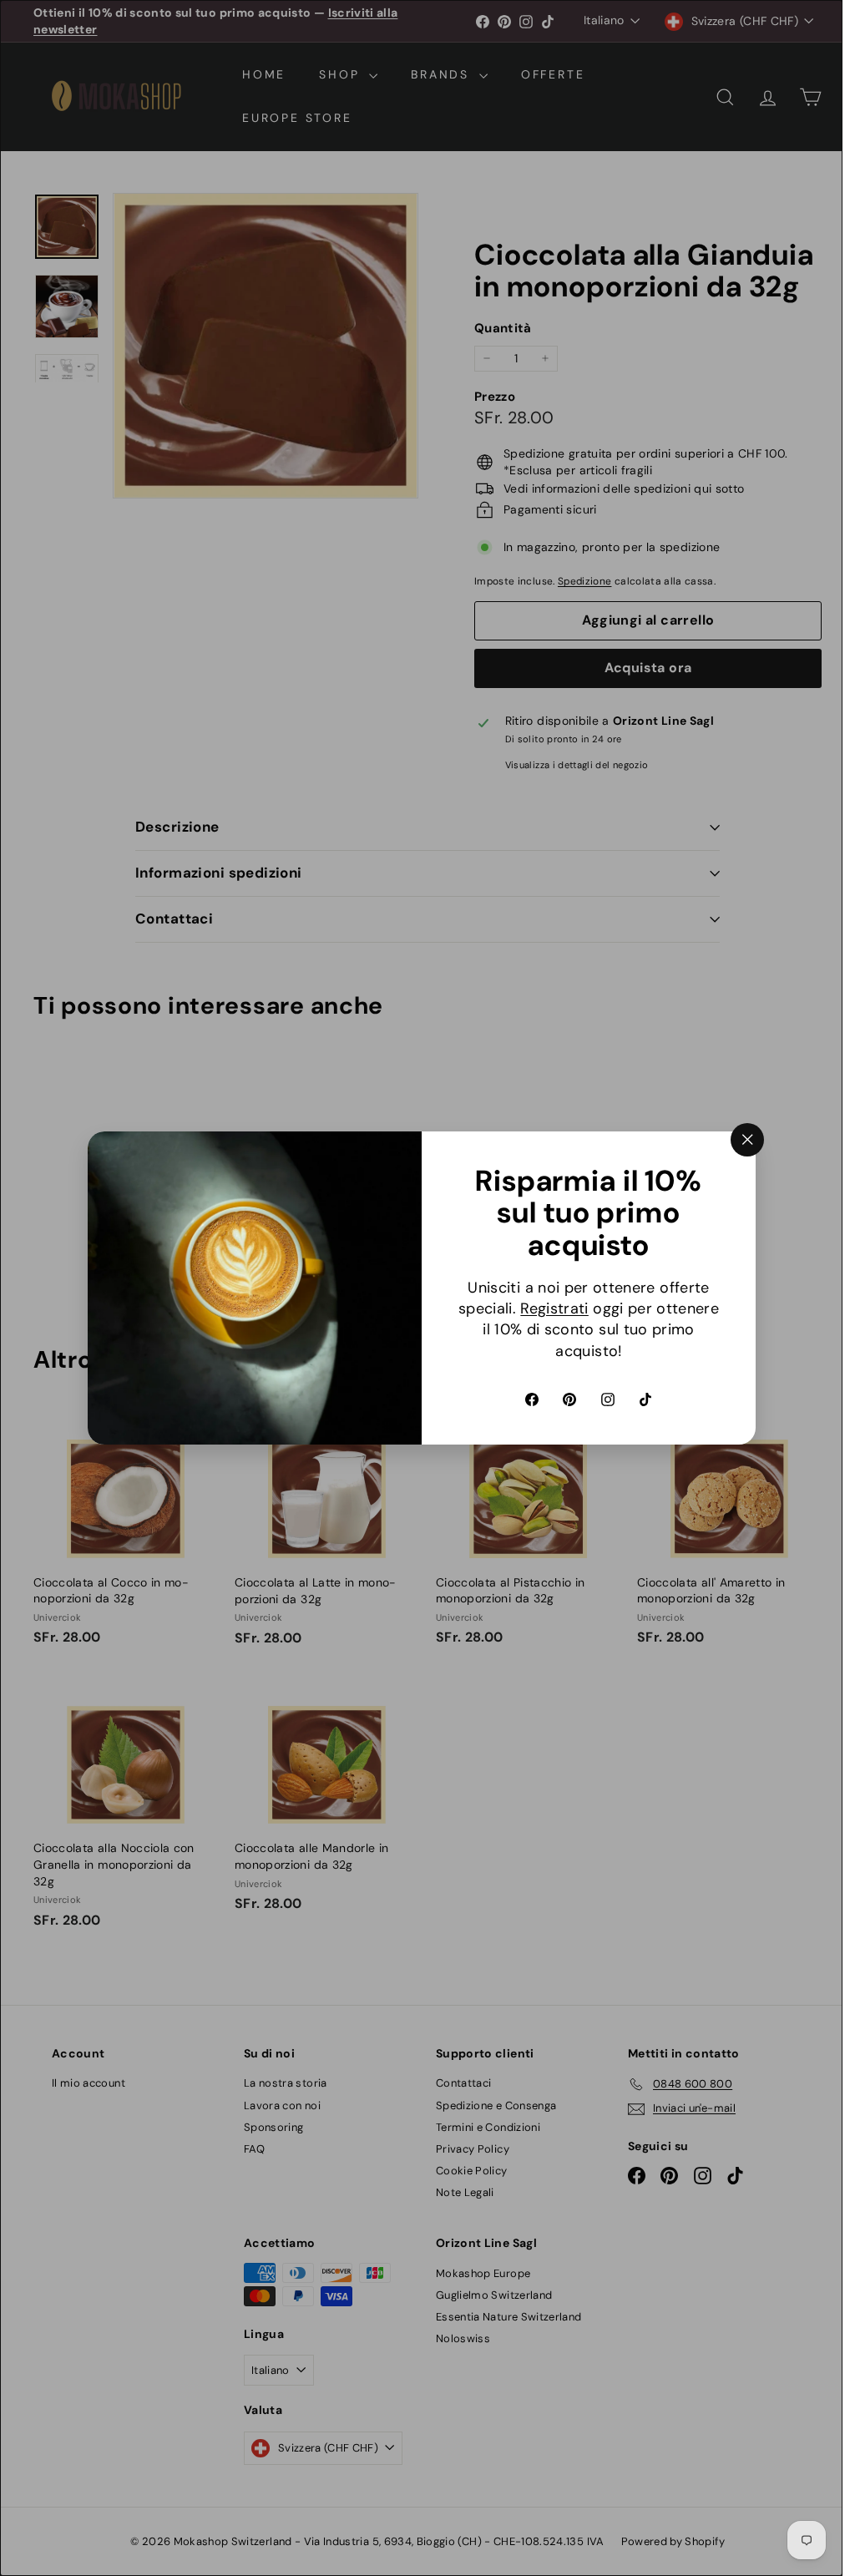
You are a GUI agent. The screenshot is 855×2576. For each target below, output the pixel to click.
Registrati (554, 1308)
